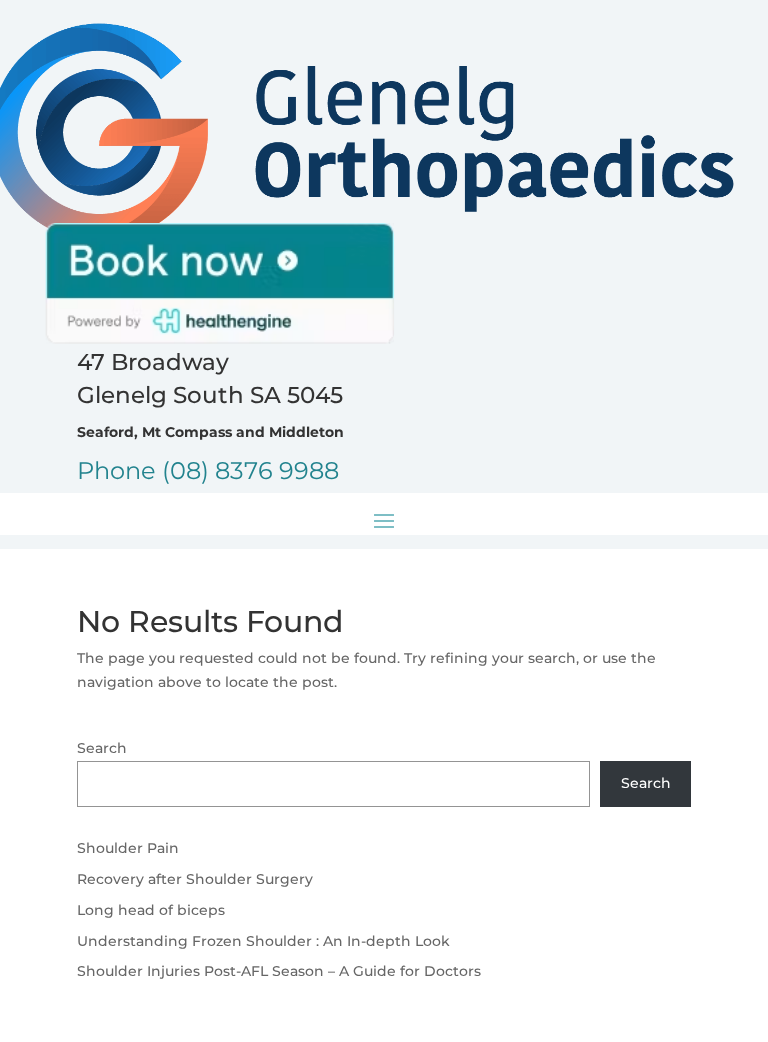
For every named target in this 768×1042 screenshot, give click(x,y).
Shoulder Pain (128, 848)
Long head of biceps (151, 910)
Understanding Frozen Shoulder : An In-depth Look (263, 941)
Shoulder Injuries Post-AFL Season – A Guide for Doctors (279, 971)
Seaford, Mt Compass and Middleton (210, 432)
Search (102, 748)
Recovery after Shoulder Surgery (195, 879)
